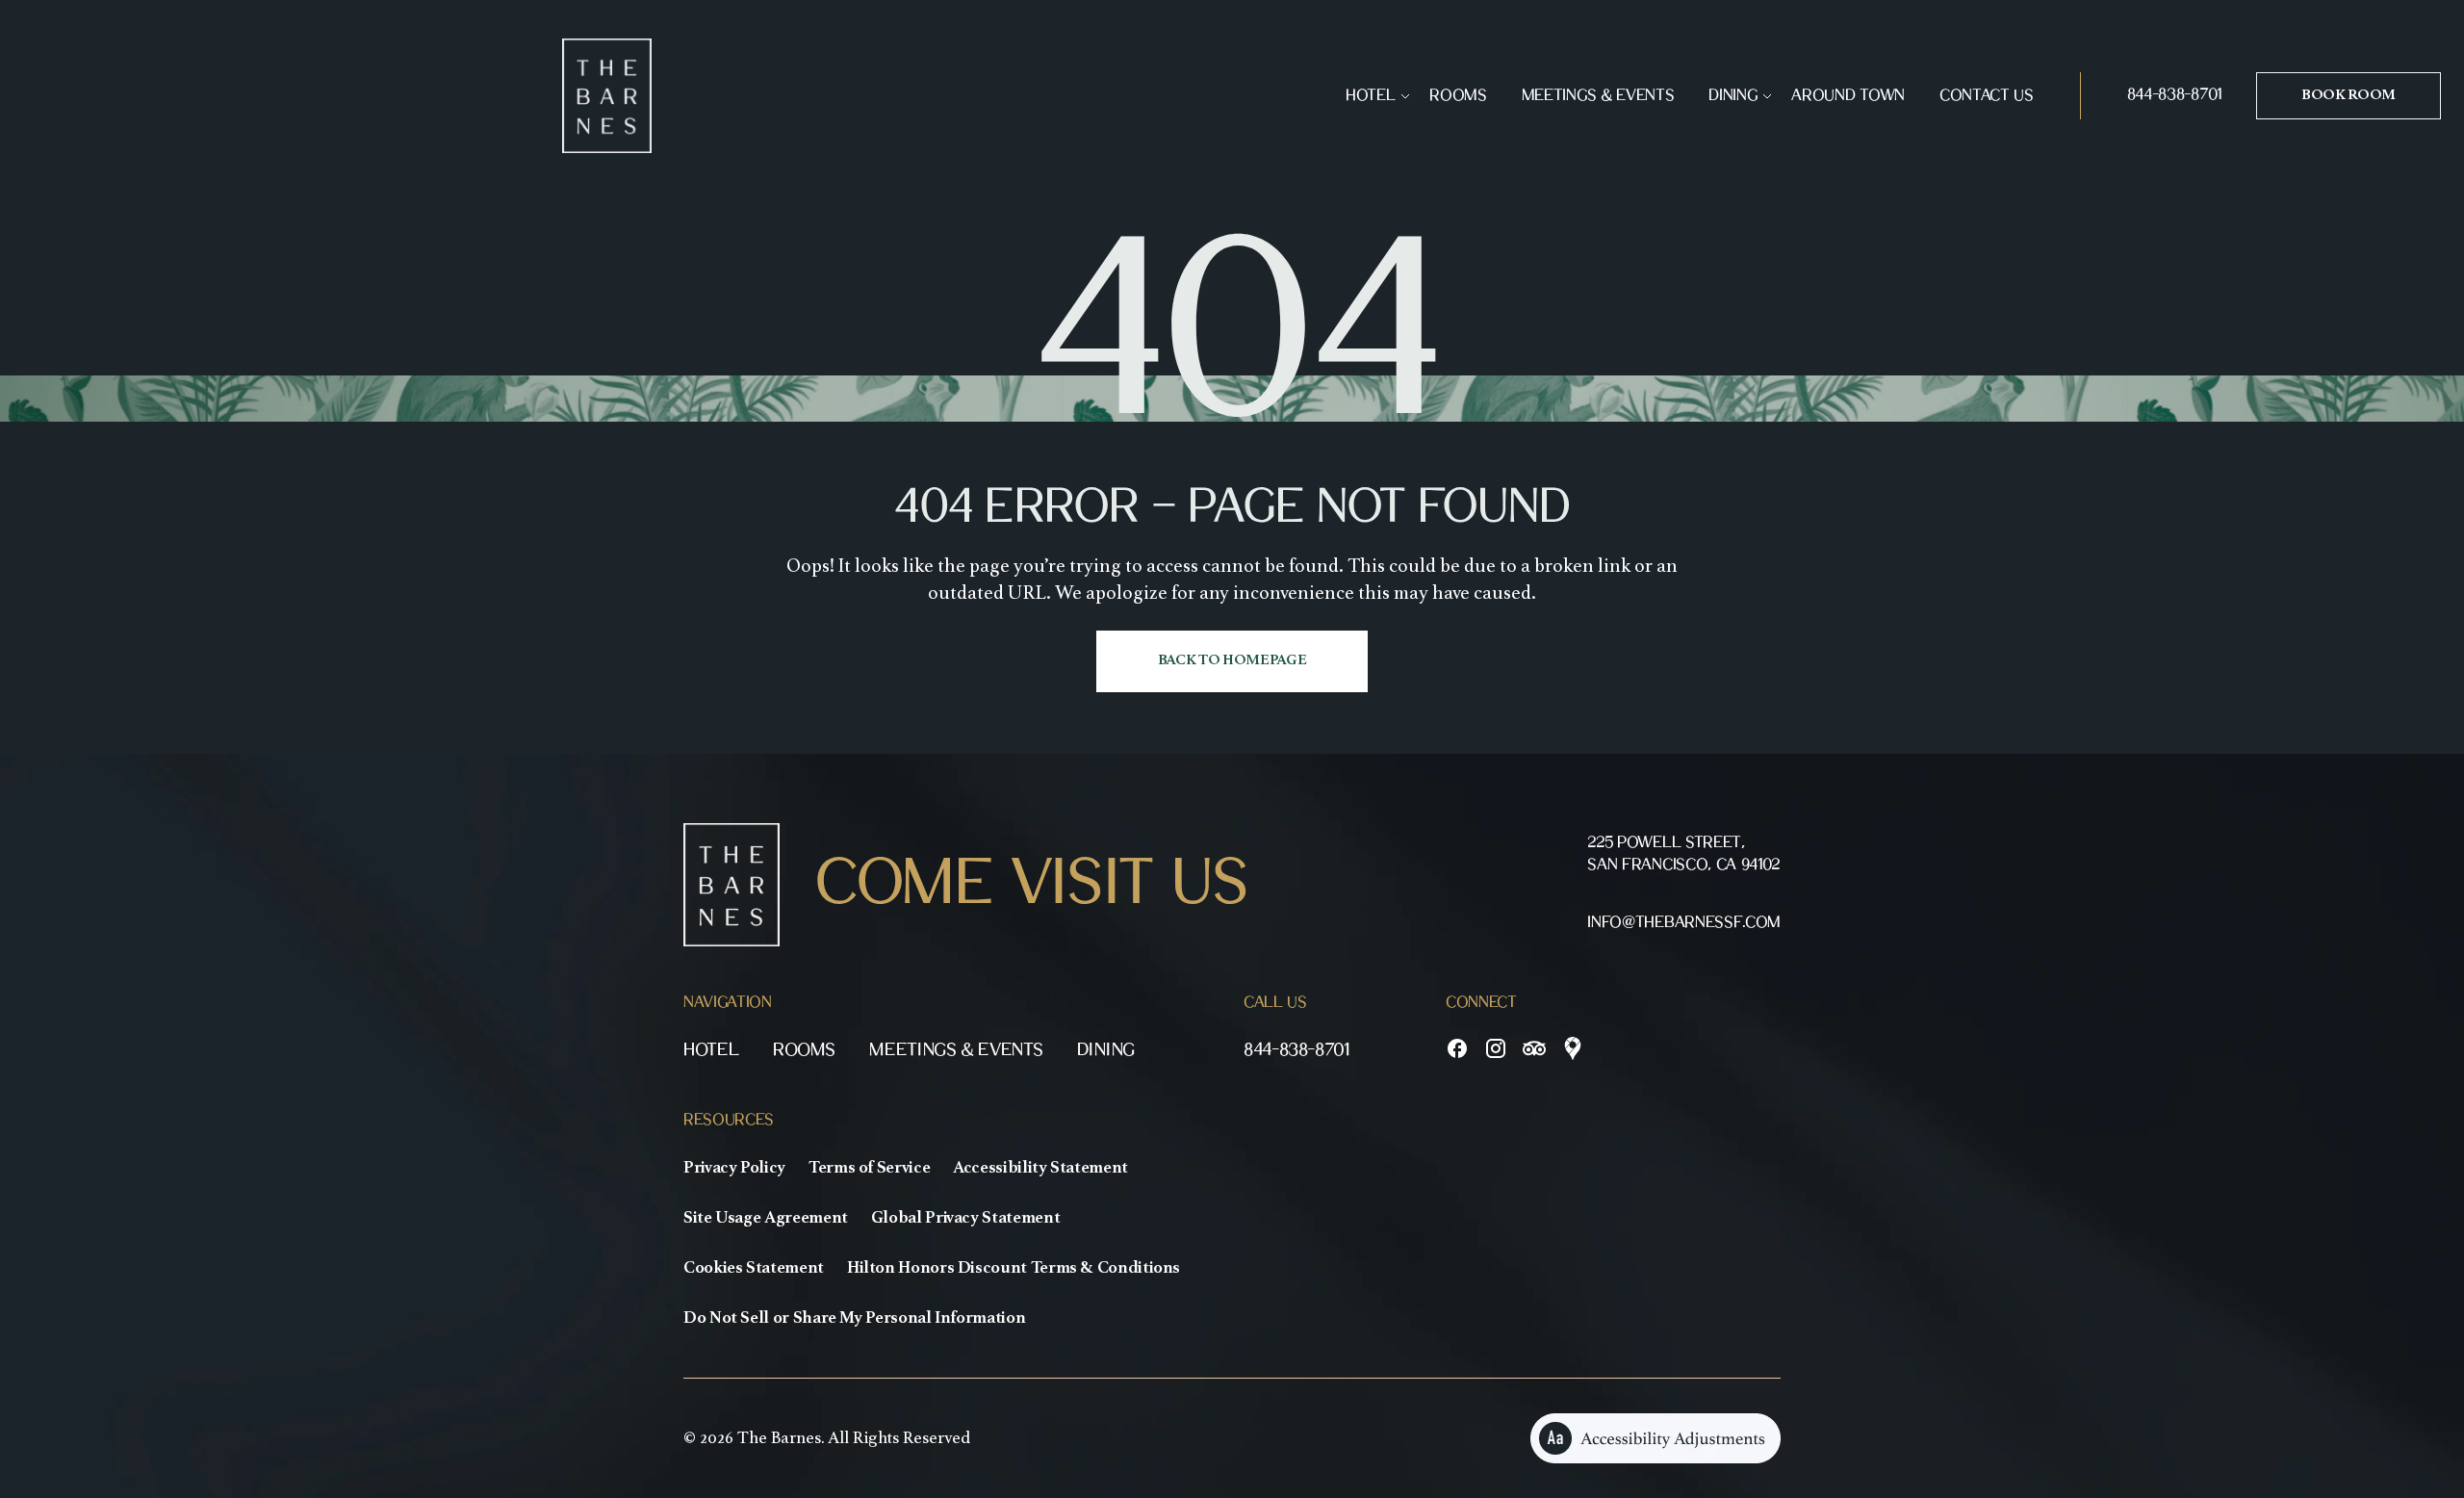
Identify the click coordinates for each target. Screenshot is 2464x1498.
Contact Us (1987, 96)
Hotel (1370, 96)
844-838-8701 (2174, 95)
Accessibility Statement (1040, 1168)
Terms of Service (869, 1168)
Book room (2348, 95)
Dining (1732, 96)
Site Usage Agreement (766, 1218)
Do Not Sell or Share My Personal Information (854, 1318)
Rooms (1458, 96)
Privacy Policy (734, 1168)
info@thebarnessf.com (1684, 923)
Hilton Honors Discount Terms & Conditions (1014, 1268)
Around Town (1848, 96)
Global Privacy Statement (965, 1218)
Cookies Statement (754, 1268)
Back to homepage (1232, 660)
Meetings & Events (1598, 96)
